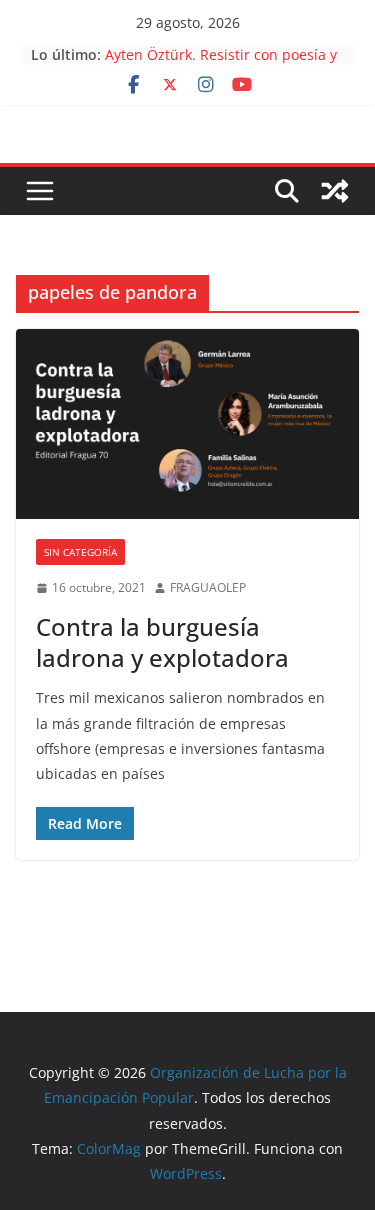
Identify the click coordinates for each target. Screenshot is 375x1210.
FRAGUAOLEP (208, 587)
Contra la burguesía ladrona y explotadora (162, 642)
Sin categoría (80, 552)
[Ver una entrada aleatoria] (335, 191)
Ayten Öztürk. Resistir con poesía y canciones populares (221, 64)
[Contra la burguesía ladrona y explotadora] (187, 424)
